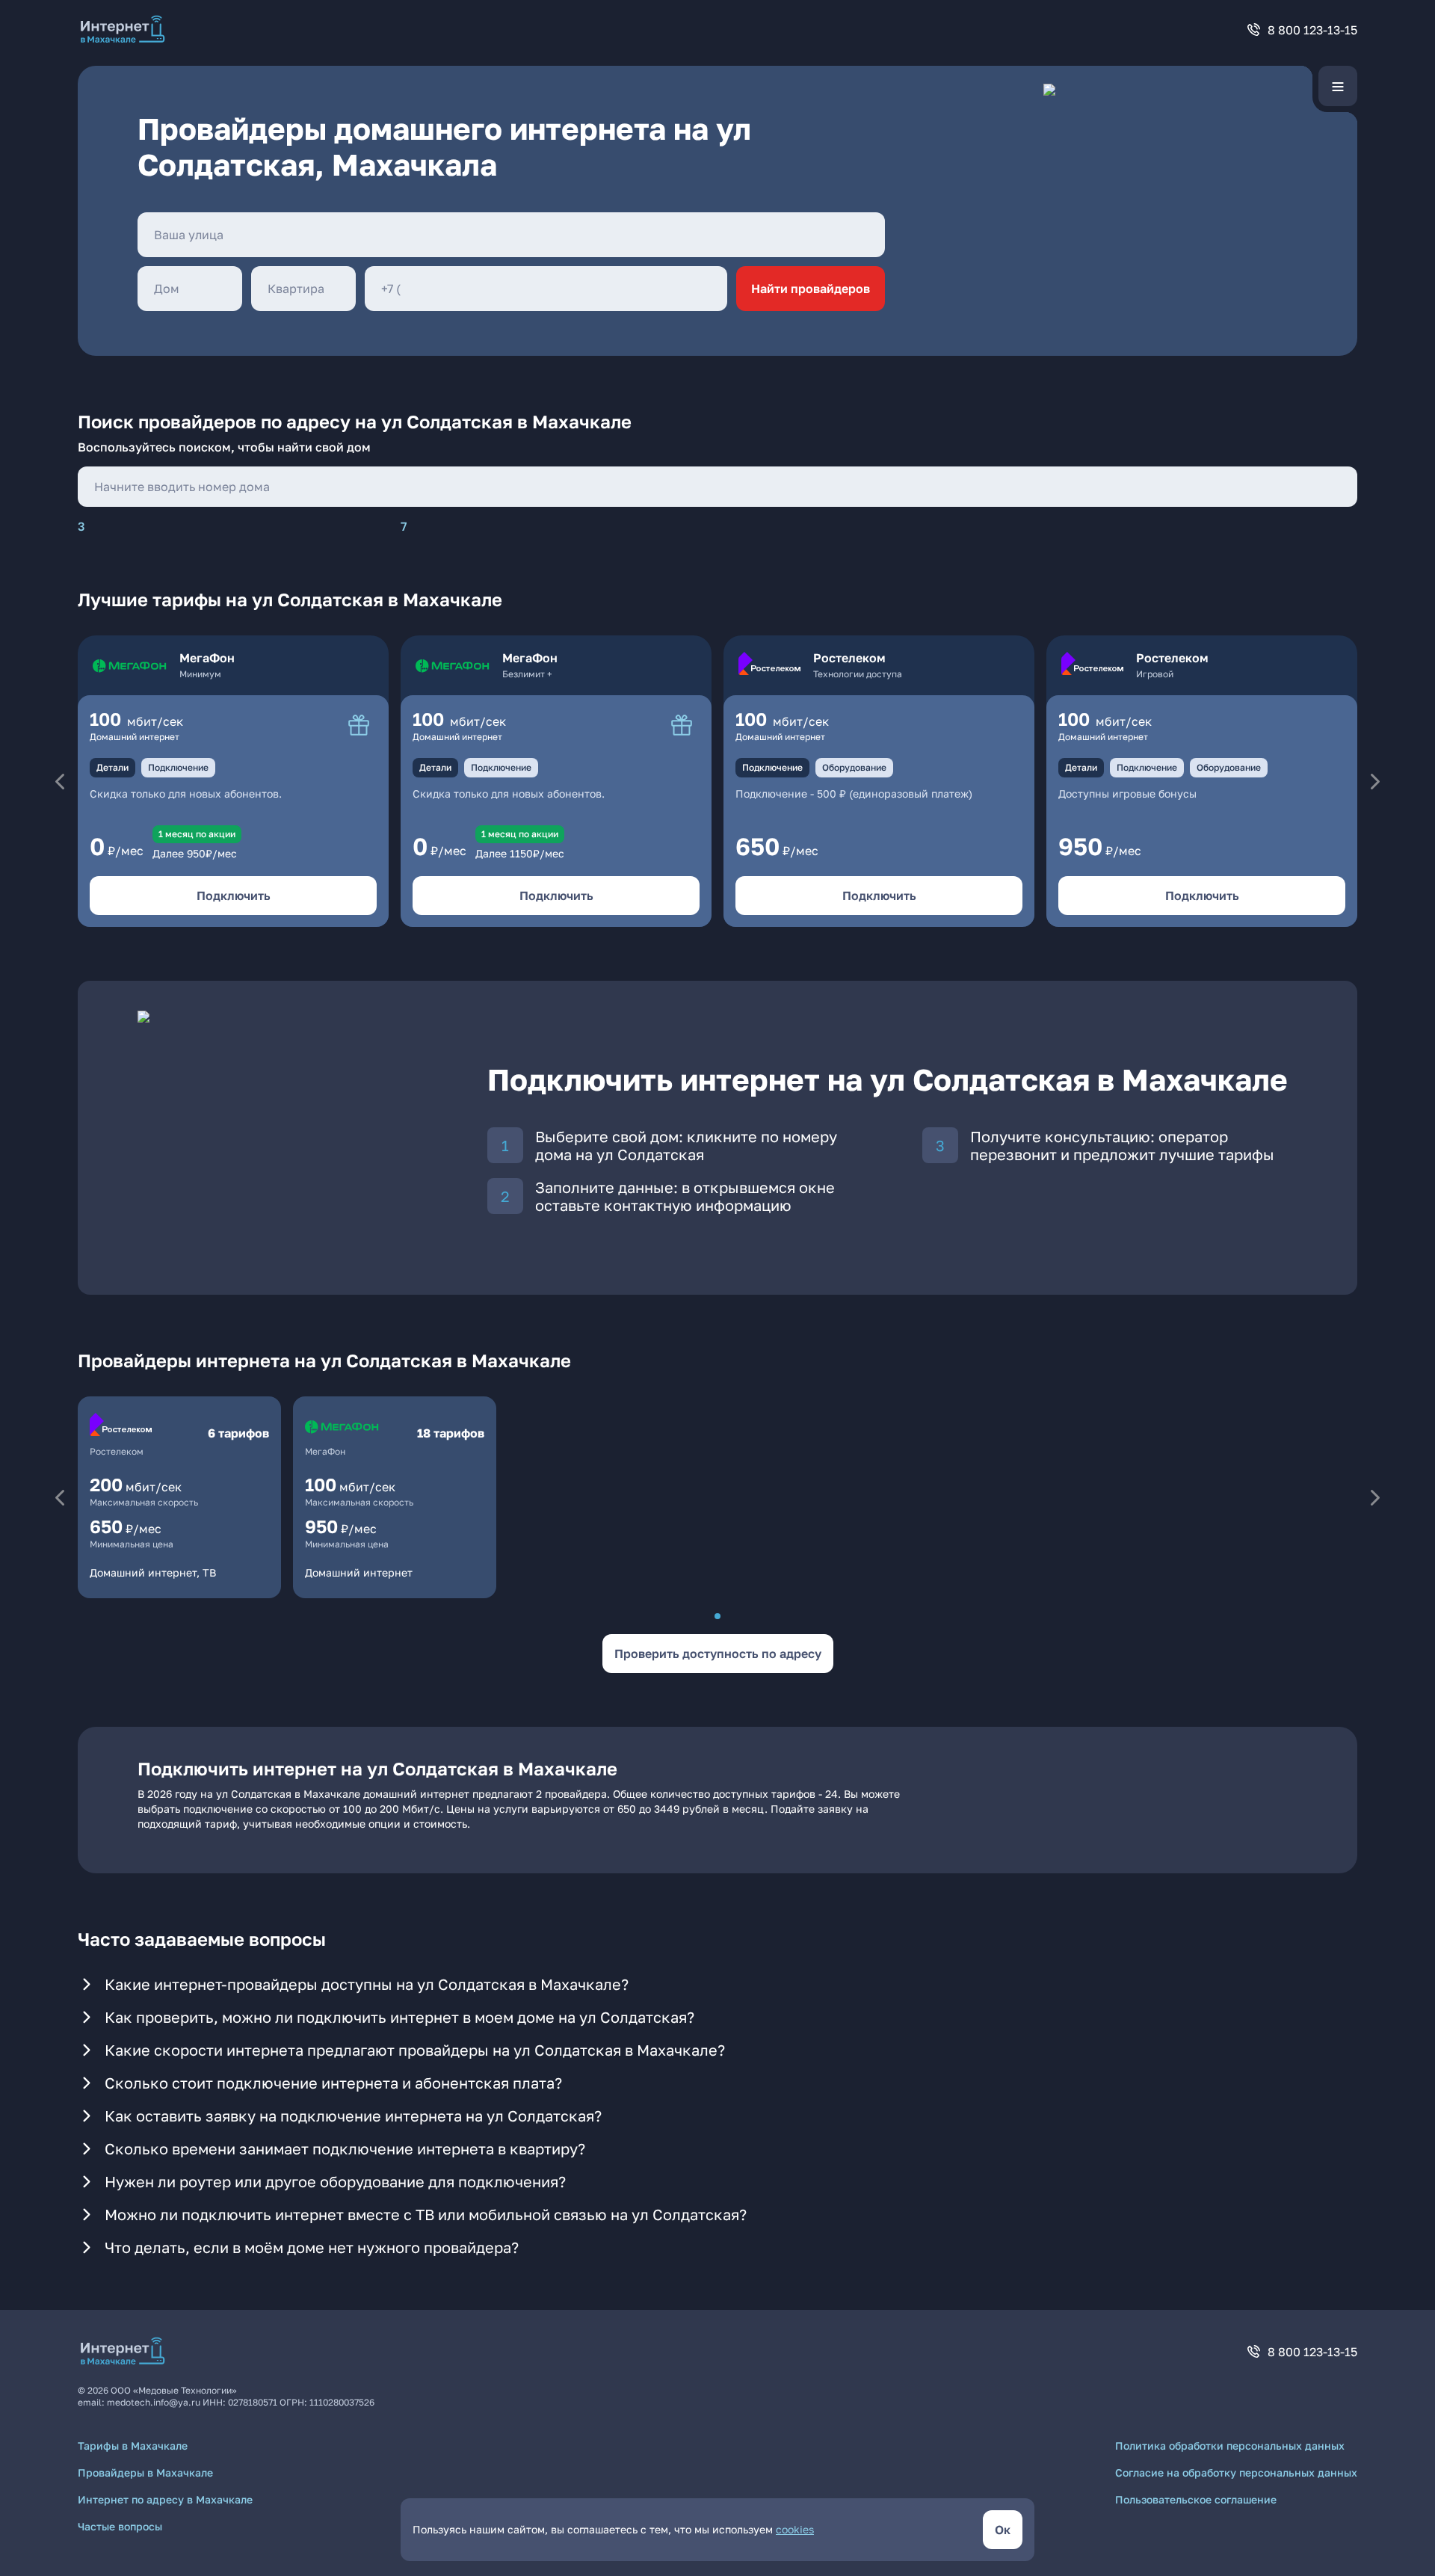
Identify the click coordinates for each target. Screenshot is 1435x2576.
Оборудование (854, 767)
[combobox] (511, 235)
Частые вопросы (120, 2526)
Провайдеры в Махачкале (145, 2472)
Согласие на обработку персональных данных (1236, 2472)
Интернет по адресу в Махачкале (165, 2499)
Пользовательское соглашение (1196, 2499)
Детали (112, 767)
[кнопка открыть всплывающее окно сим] (359, 725)
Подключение (178, 767)
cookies (795, 2529)
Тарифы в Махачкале (133, 2446)
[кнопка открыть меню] (1338, 86)
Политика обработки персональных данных (1230, 2446)
